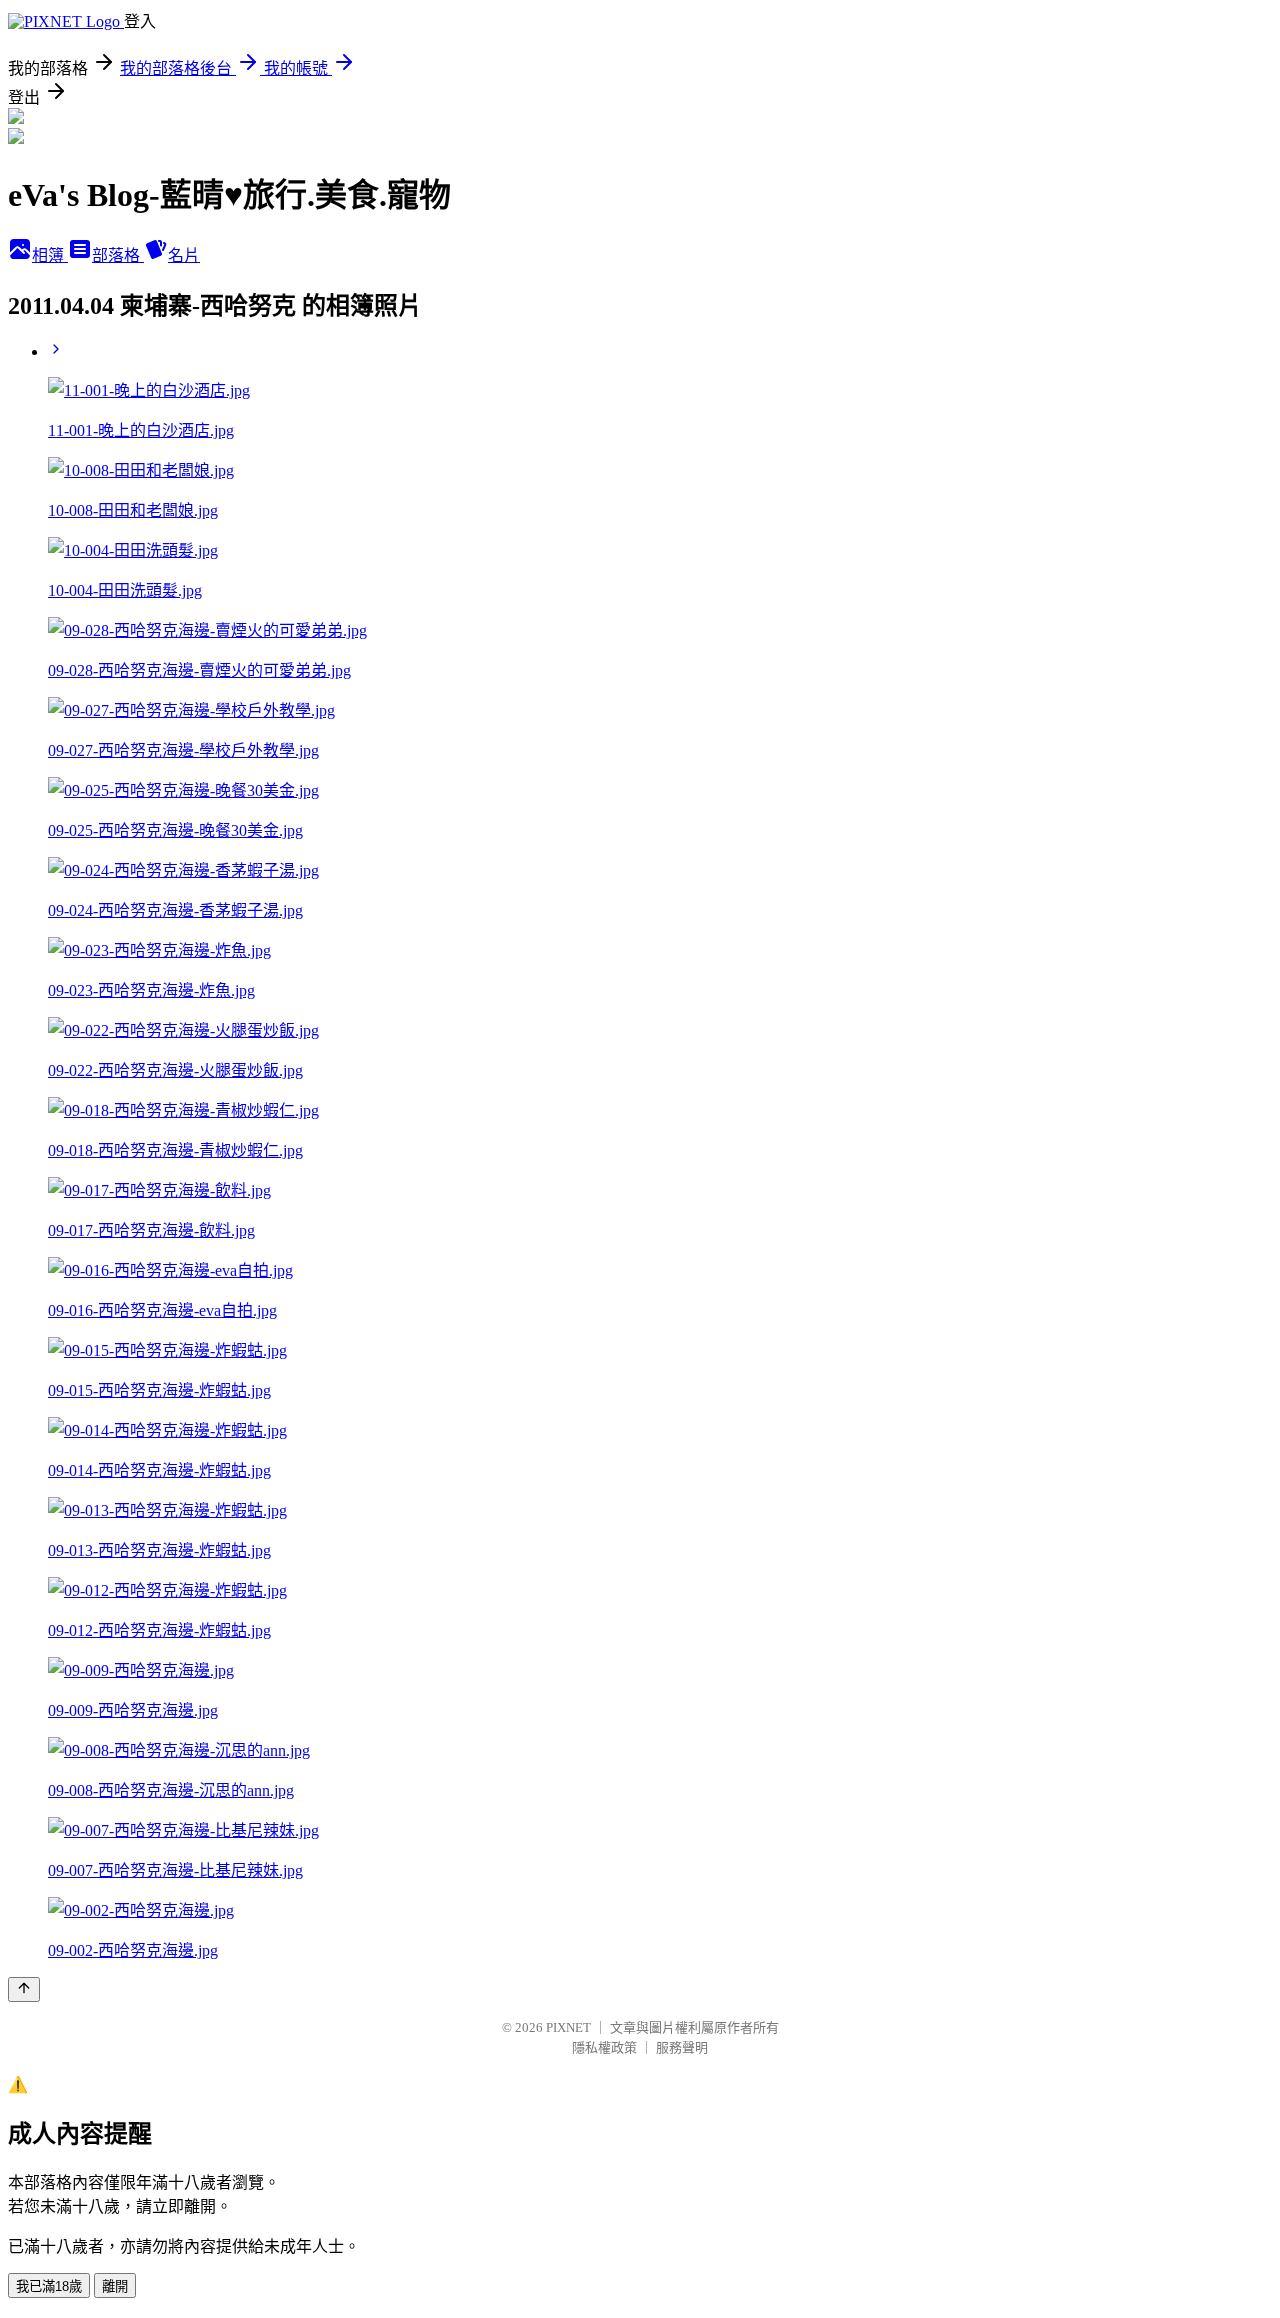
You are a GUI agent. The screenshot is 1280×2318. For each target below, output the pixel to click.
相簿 (50, 255)
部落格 (118, 255)
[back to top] (24, 1989)
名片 (184, 255)
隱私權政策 (604, 2047)
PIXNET (568, 2027)
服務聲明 (682, 2047)
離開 (115, 2286)
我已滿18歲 (49, 2286)
